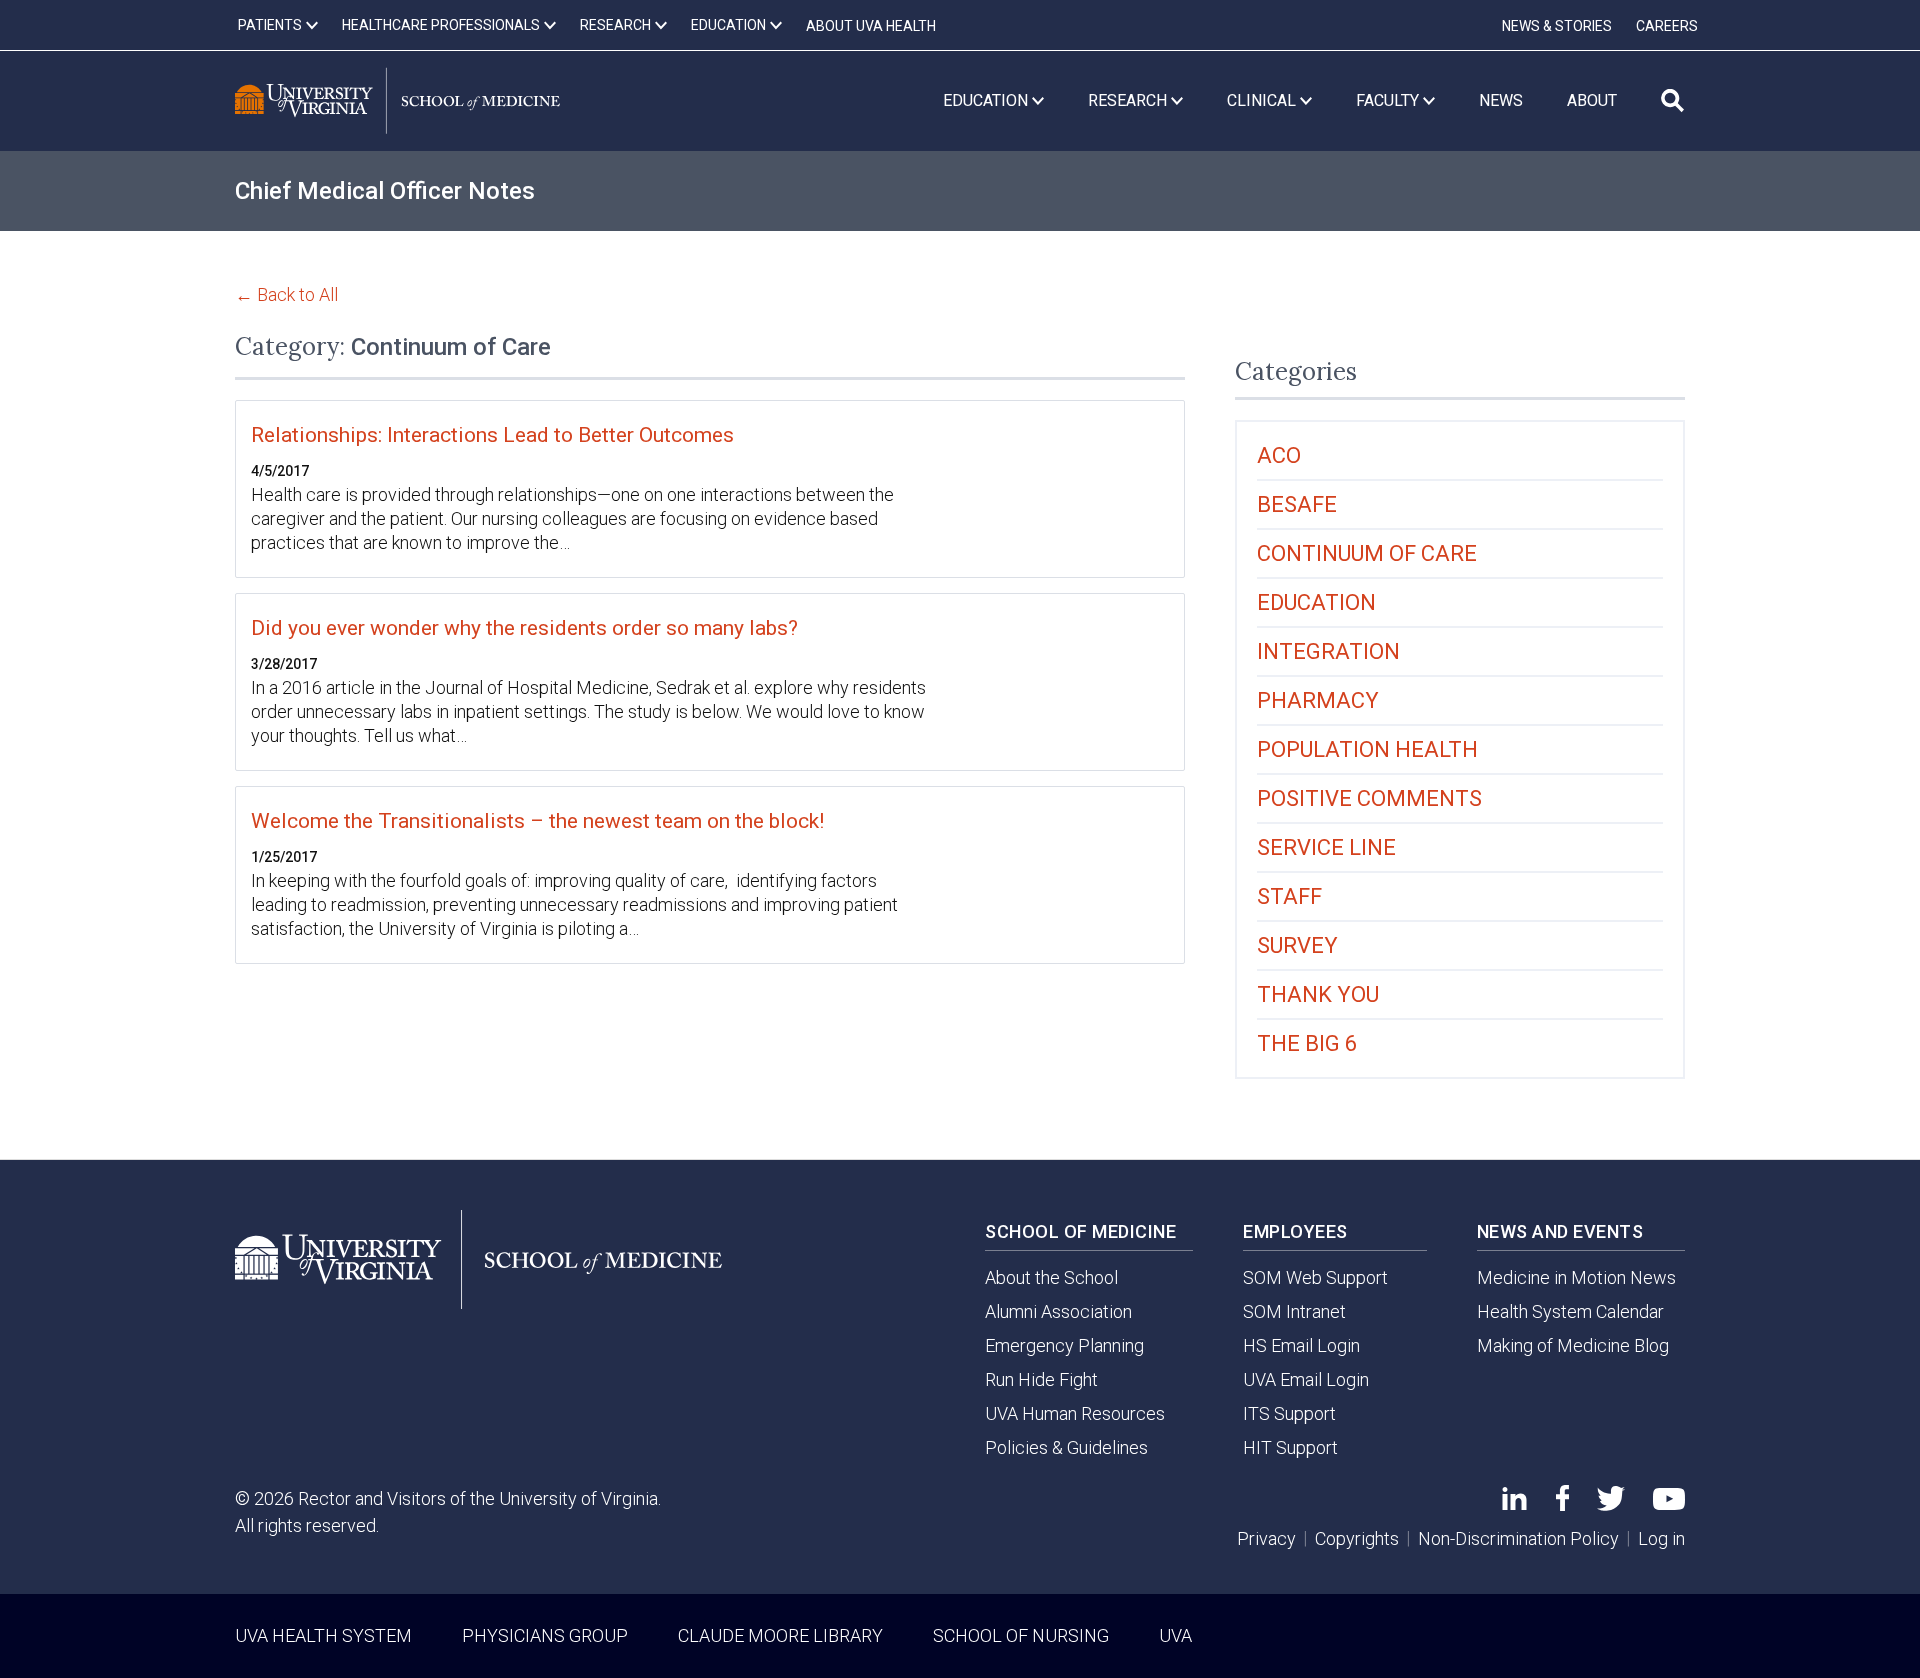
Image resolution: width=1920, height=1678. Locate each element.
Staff (1289, 896)
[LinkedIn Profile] (1514, 1503)
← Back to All (286, 294)
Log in (1661, 1538)
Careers (1667, 26)
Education (1316, 602)
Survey (1297, 945)
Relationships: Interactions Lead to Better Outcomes (492, 435)
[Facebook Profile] (1562, 1504)
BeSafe (1297, 504)
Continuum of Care (1367, 553)
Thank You (1318, 994)
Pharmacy (1318, 700)
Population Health (1367, 749)
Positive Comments (1369, 798)
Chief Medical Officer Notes (385, 191)
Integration (1328, 651)
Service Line (1326, 847)
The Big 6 (1307, 1043)
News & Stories (1557, 26)
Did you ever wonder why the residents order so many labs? (524, 628)
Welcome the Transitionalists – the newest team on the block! (537, 821)
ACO (1279, 455)
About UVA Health (871, 26)
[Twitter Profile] (1611, 1504)
